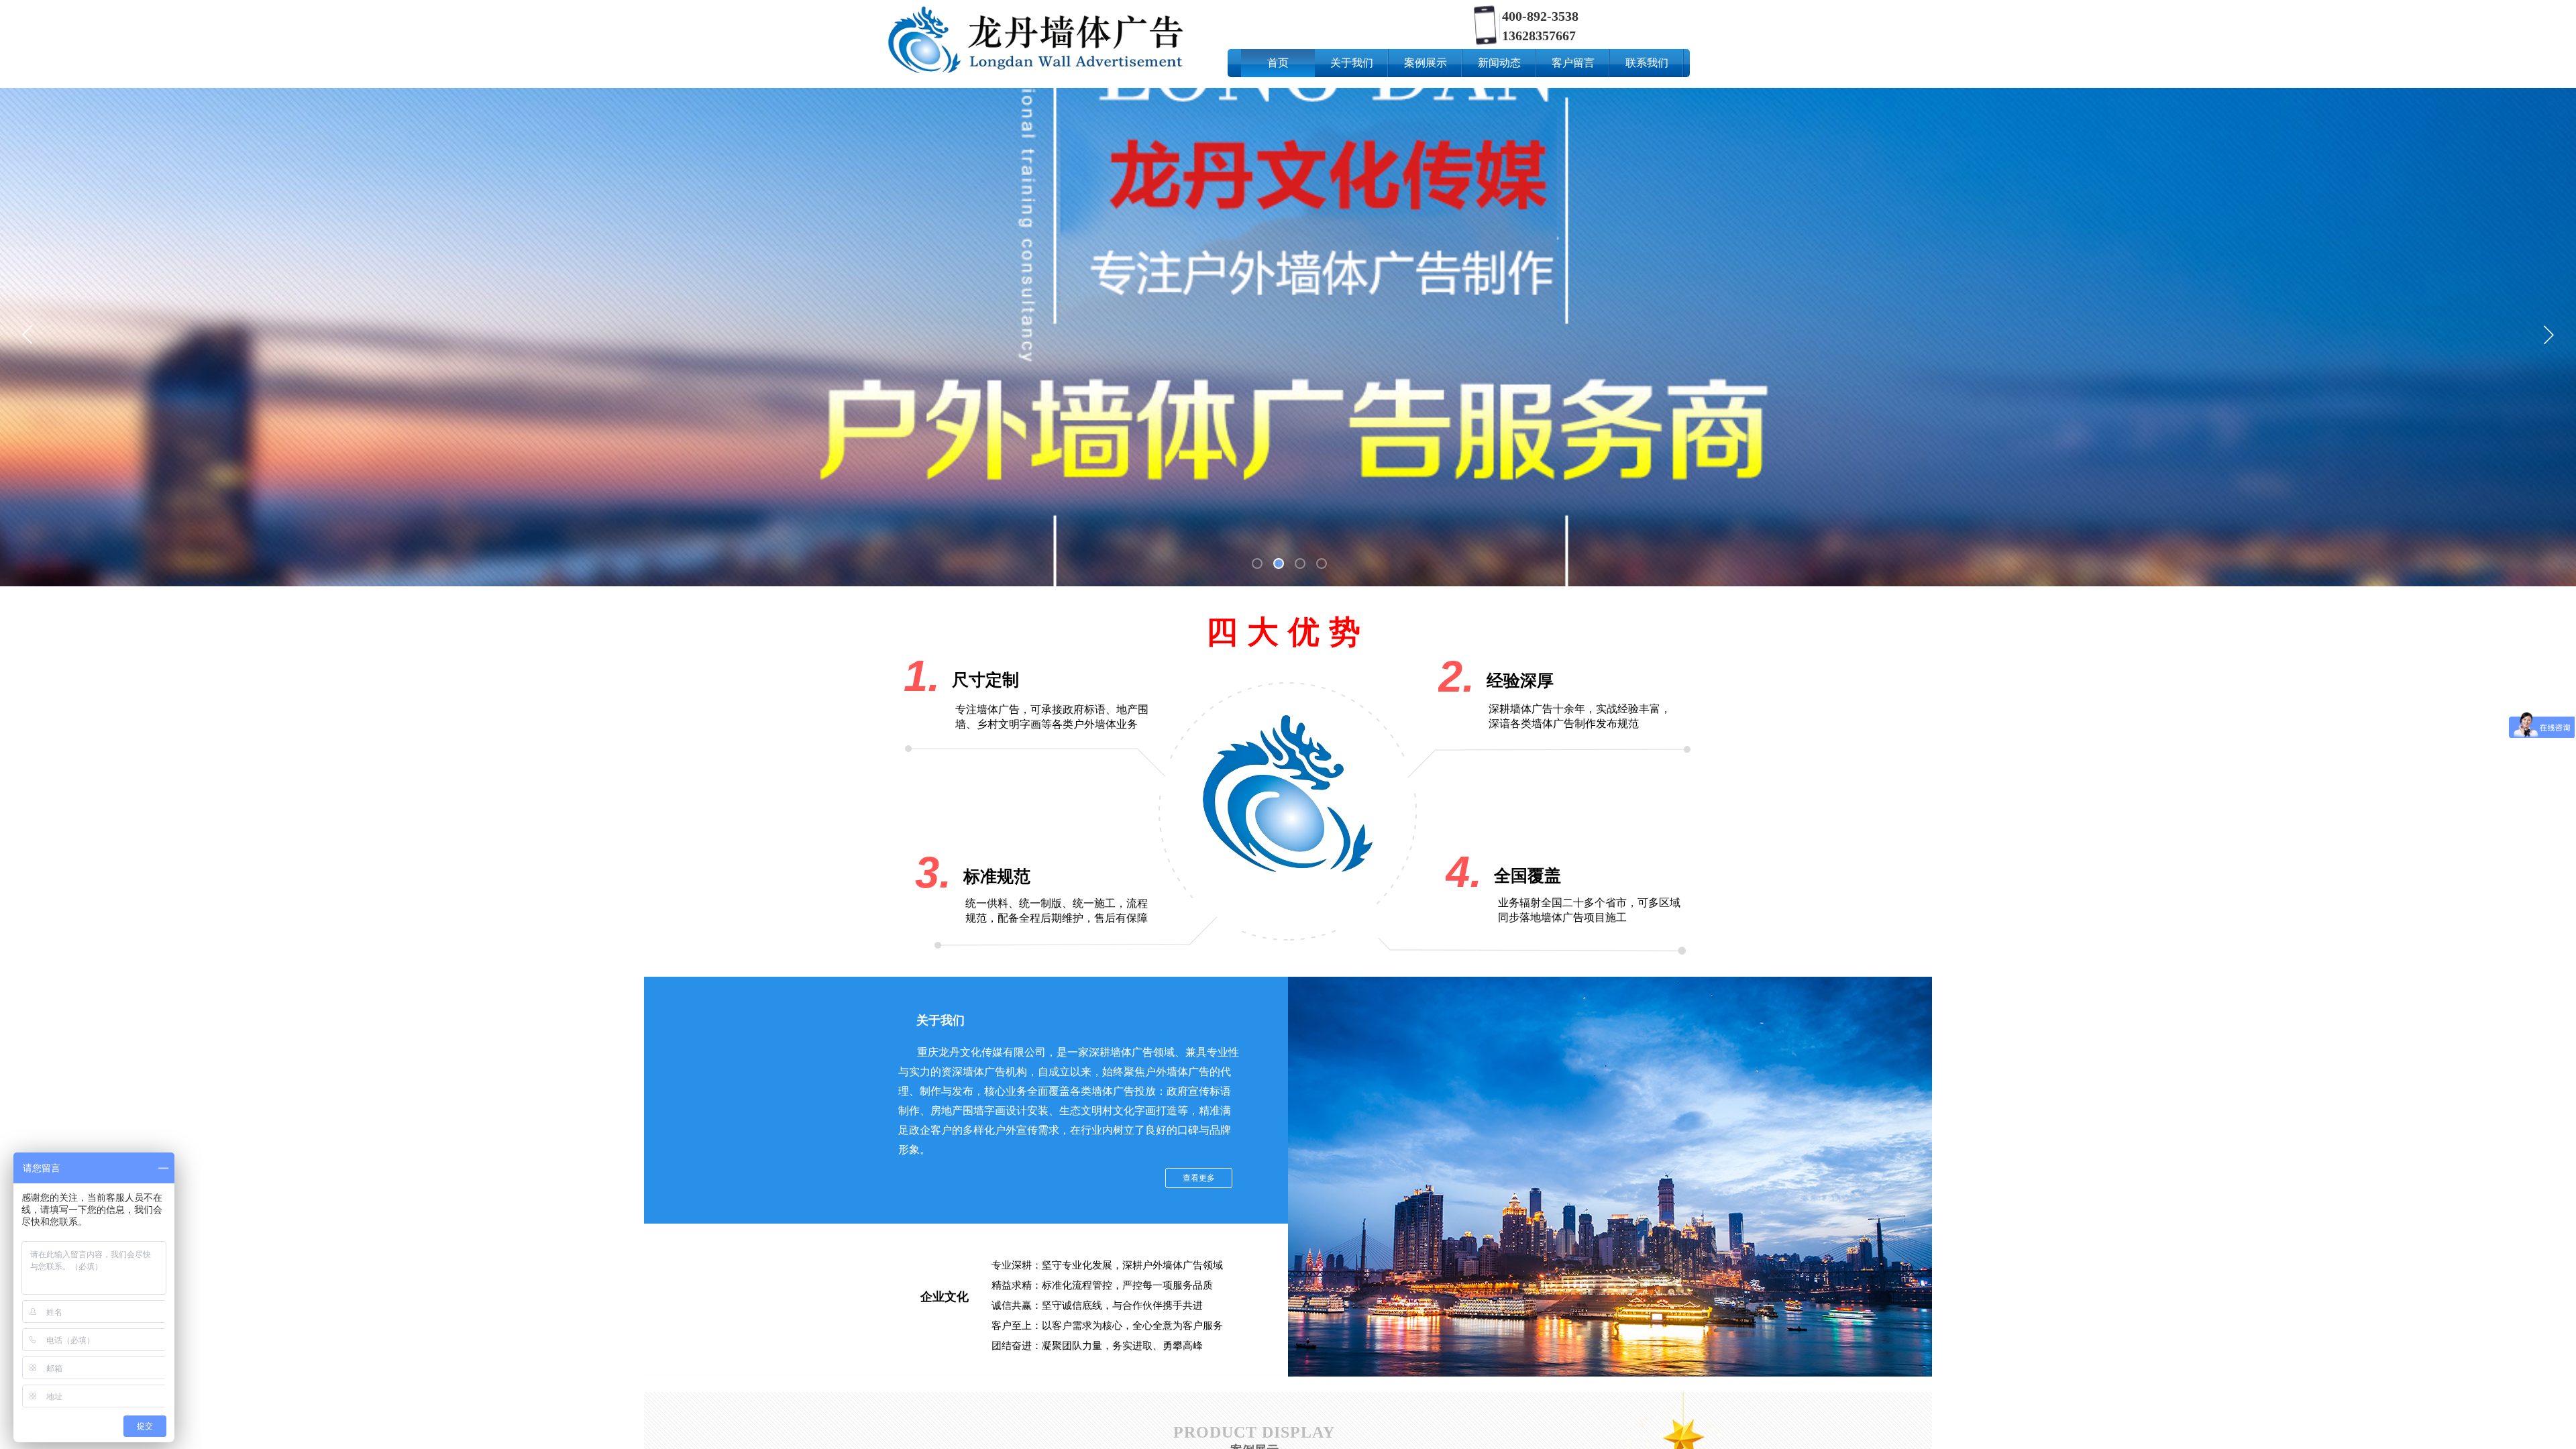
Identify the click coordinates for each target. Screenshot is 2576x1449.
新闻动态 (1499, 63)
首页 (1278, 63)
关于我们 (1352, 63)
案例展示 (1426, 63)
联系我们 (1647, 63)
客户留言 (1573, 63)
